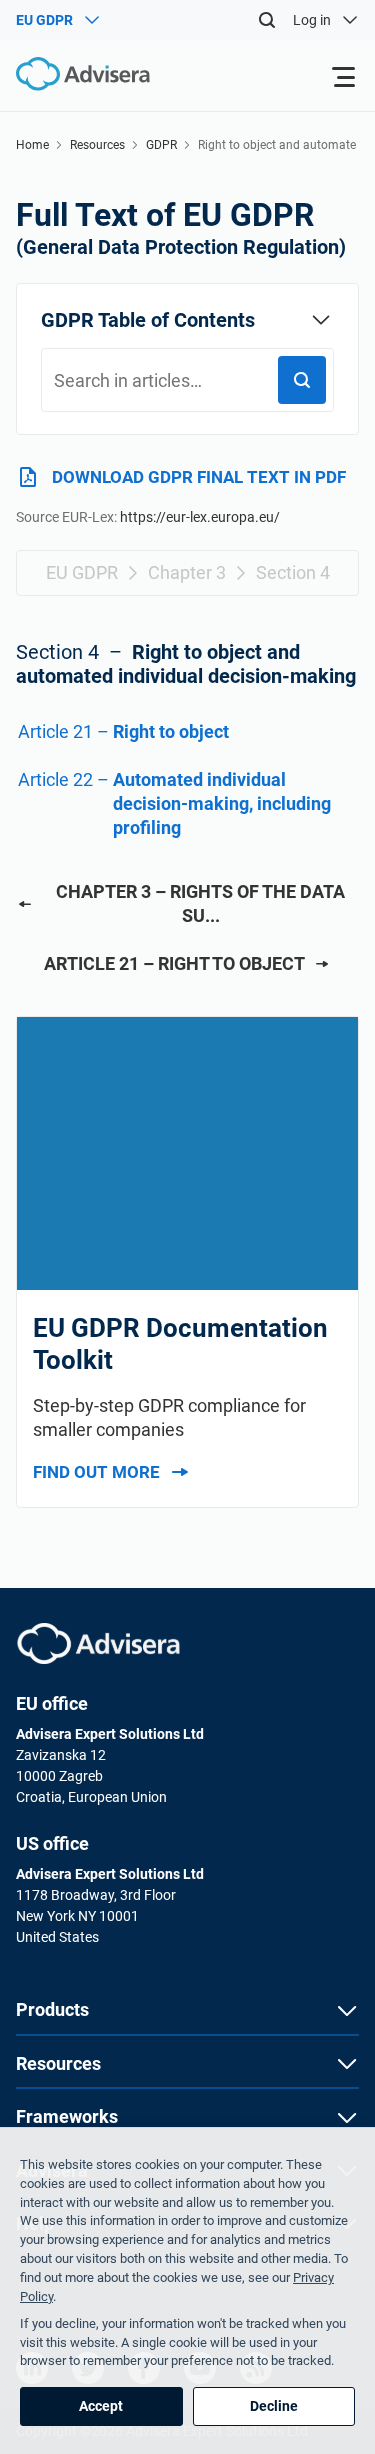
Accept (101, 2406)
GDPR (161, 145)
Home (32, 145)
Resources (97, 145)
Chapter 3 (187, 572)
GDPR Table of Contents (148, 320)
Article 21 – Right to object (174, 963)
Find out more (96, 1472)
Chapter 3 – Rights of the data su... (200, 903)
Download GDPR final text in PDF (199, 477)
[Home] (75, 74)
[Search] (267, 20)
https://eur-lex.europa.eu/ (200, 517)
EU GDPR (82, 572)
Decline (274, 2406)
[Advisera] (98, 1643)
